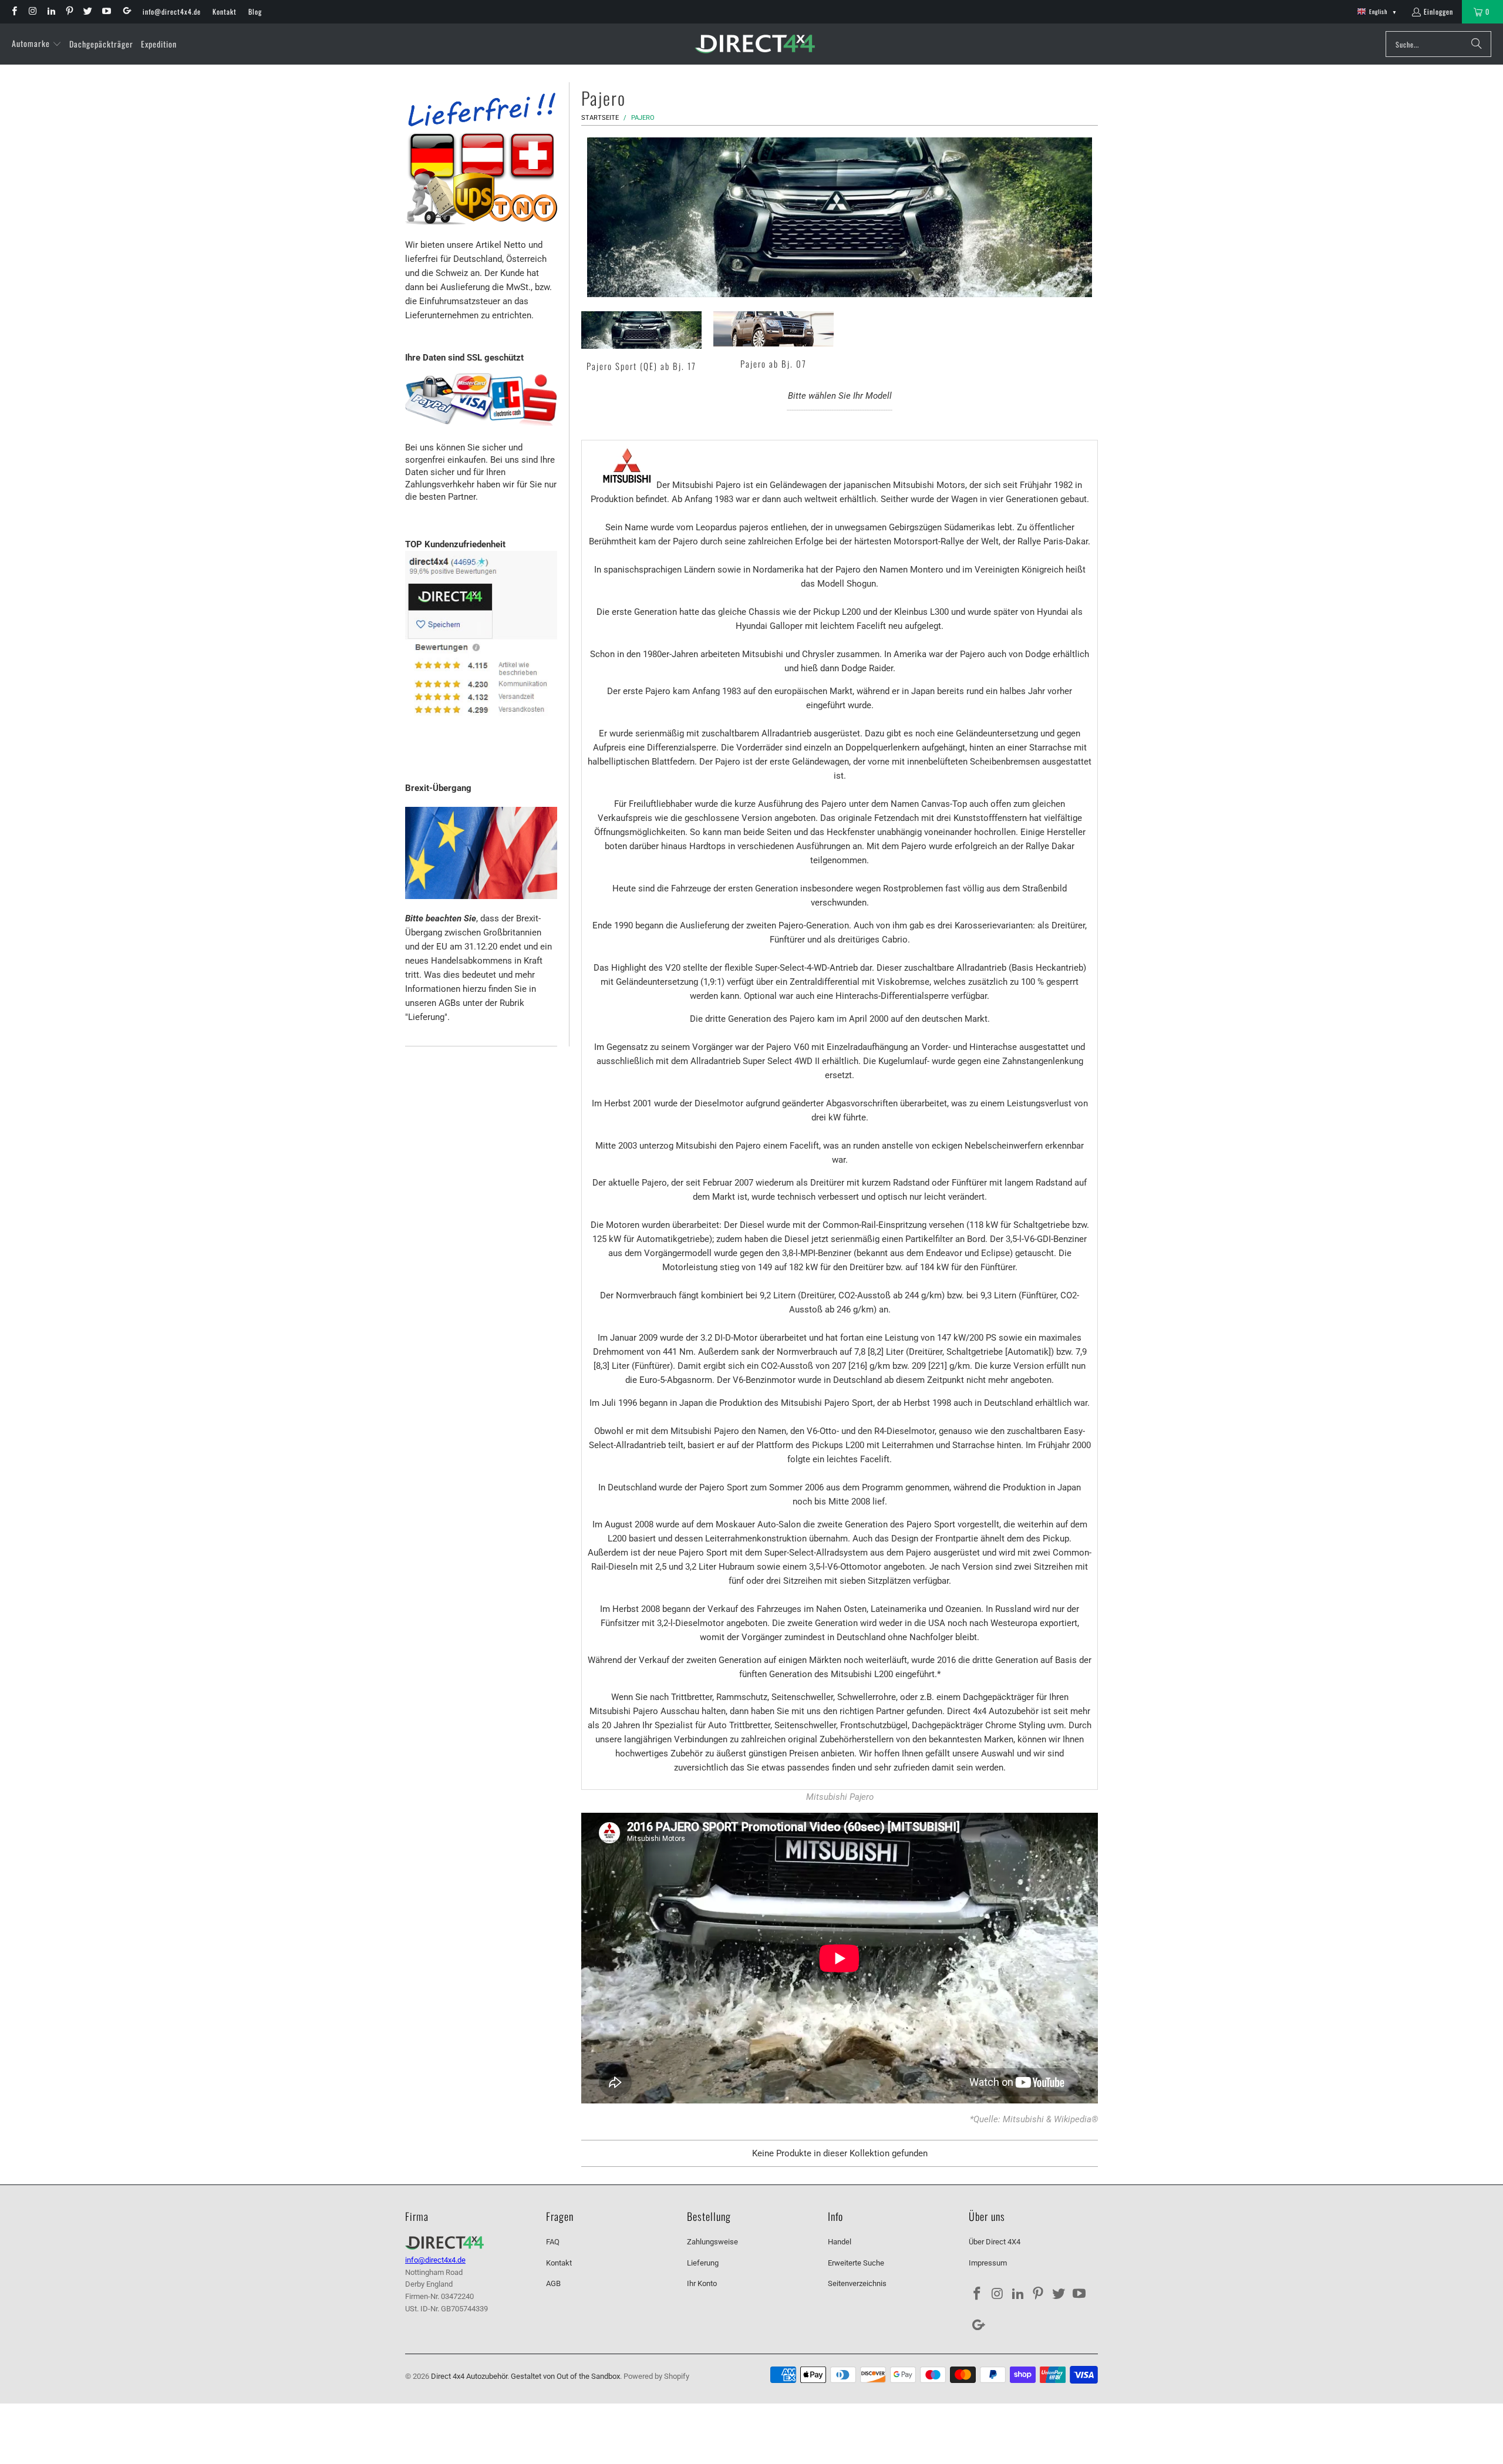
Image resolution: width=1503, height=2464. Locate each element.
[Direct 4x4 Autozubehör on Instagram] (32, 11)
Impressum (988, 2263)
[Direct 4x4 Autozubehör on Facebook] (14, 11)
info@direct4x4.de (172, 11)
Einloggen (1438, 11)
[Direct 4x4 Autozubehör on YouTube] (105, 11)
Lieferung (703, 2263)
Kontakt (225, 11)
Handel (840, 2242)
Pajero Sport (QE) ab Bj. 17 (641, 343)
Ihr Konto (702, 2283)
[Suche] (1477, 44)
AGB (553, 2283)
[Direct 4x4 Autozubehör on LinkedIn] (51, 11)
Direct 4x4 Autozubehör (469, 2376)
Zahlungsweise (712, 2242)
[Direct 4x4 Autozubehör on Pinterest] (69, 11)
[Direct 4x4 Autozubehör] (755, 44)
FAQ (553, 2242)
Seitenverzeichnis (857, 2283)
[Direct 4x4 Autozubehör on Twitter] (87, 11)
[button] (37, 44)
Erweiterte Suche (856, 2263)
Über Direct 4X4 (995, 2242)
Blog (255, 11)
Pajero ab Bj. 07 (774, 343)
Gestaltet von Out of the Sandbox (565, 2376)
